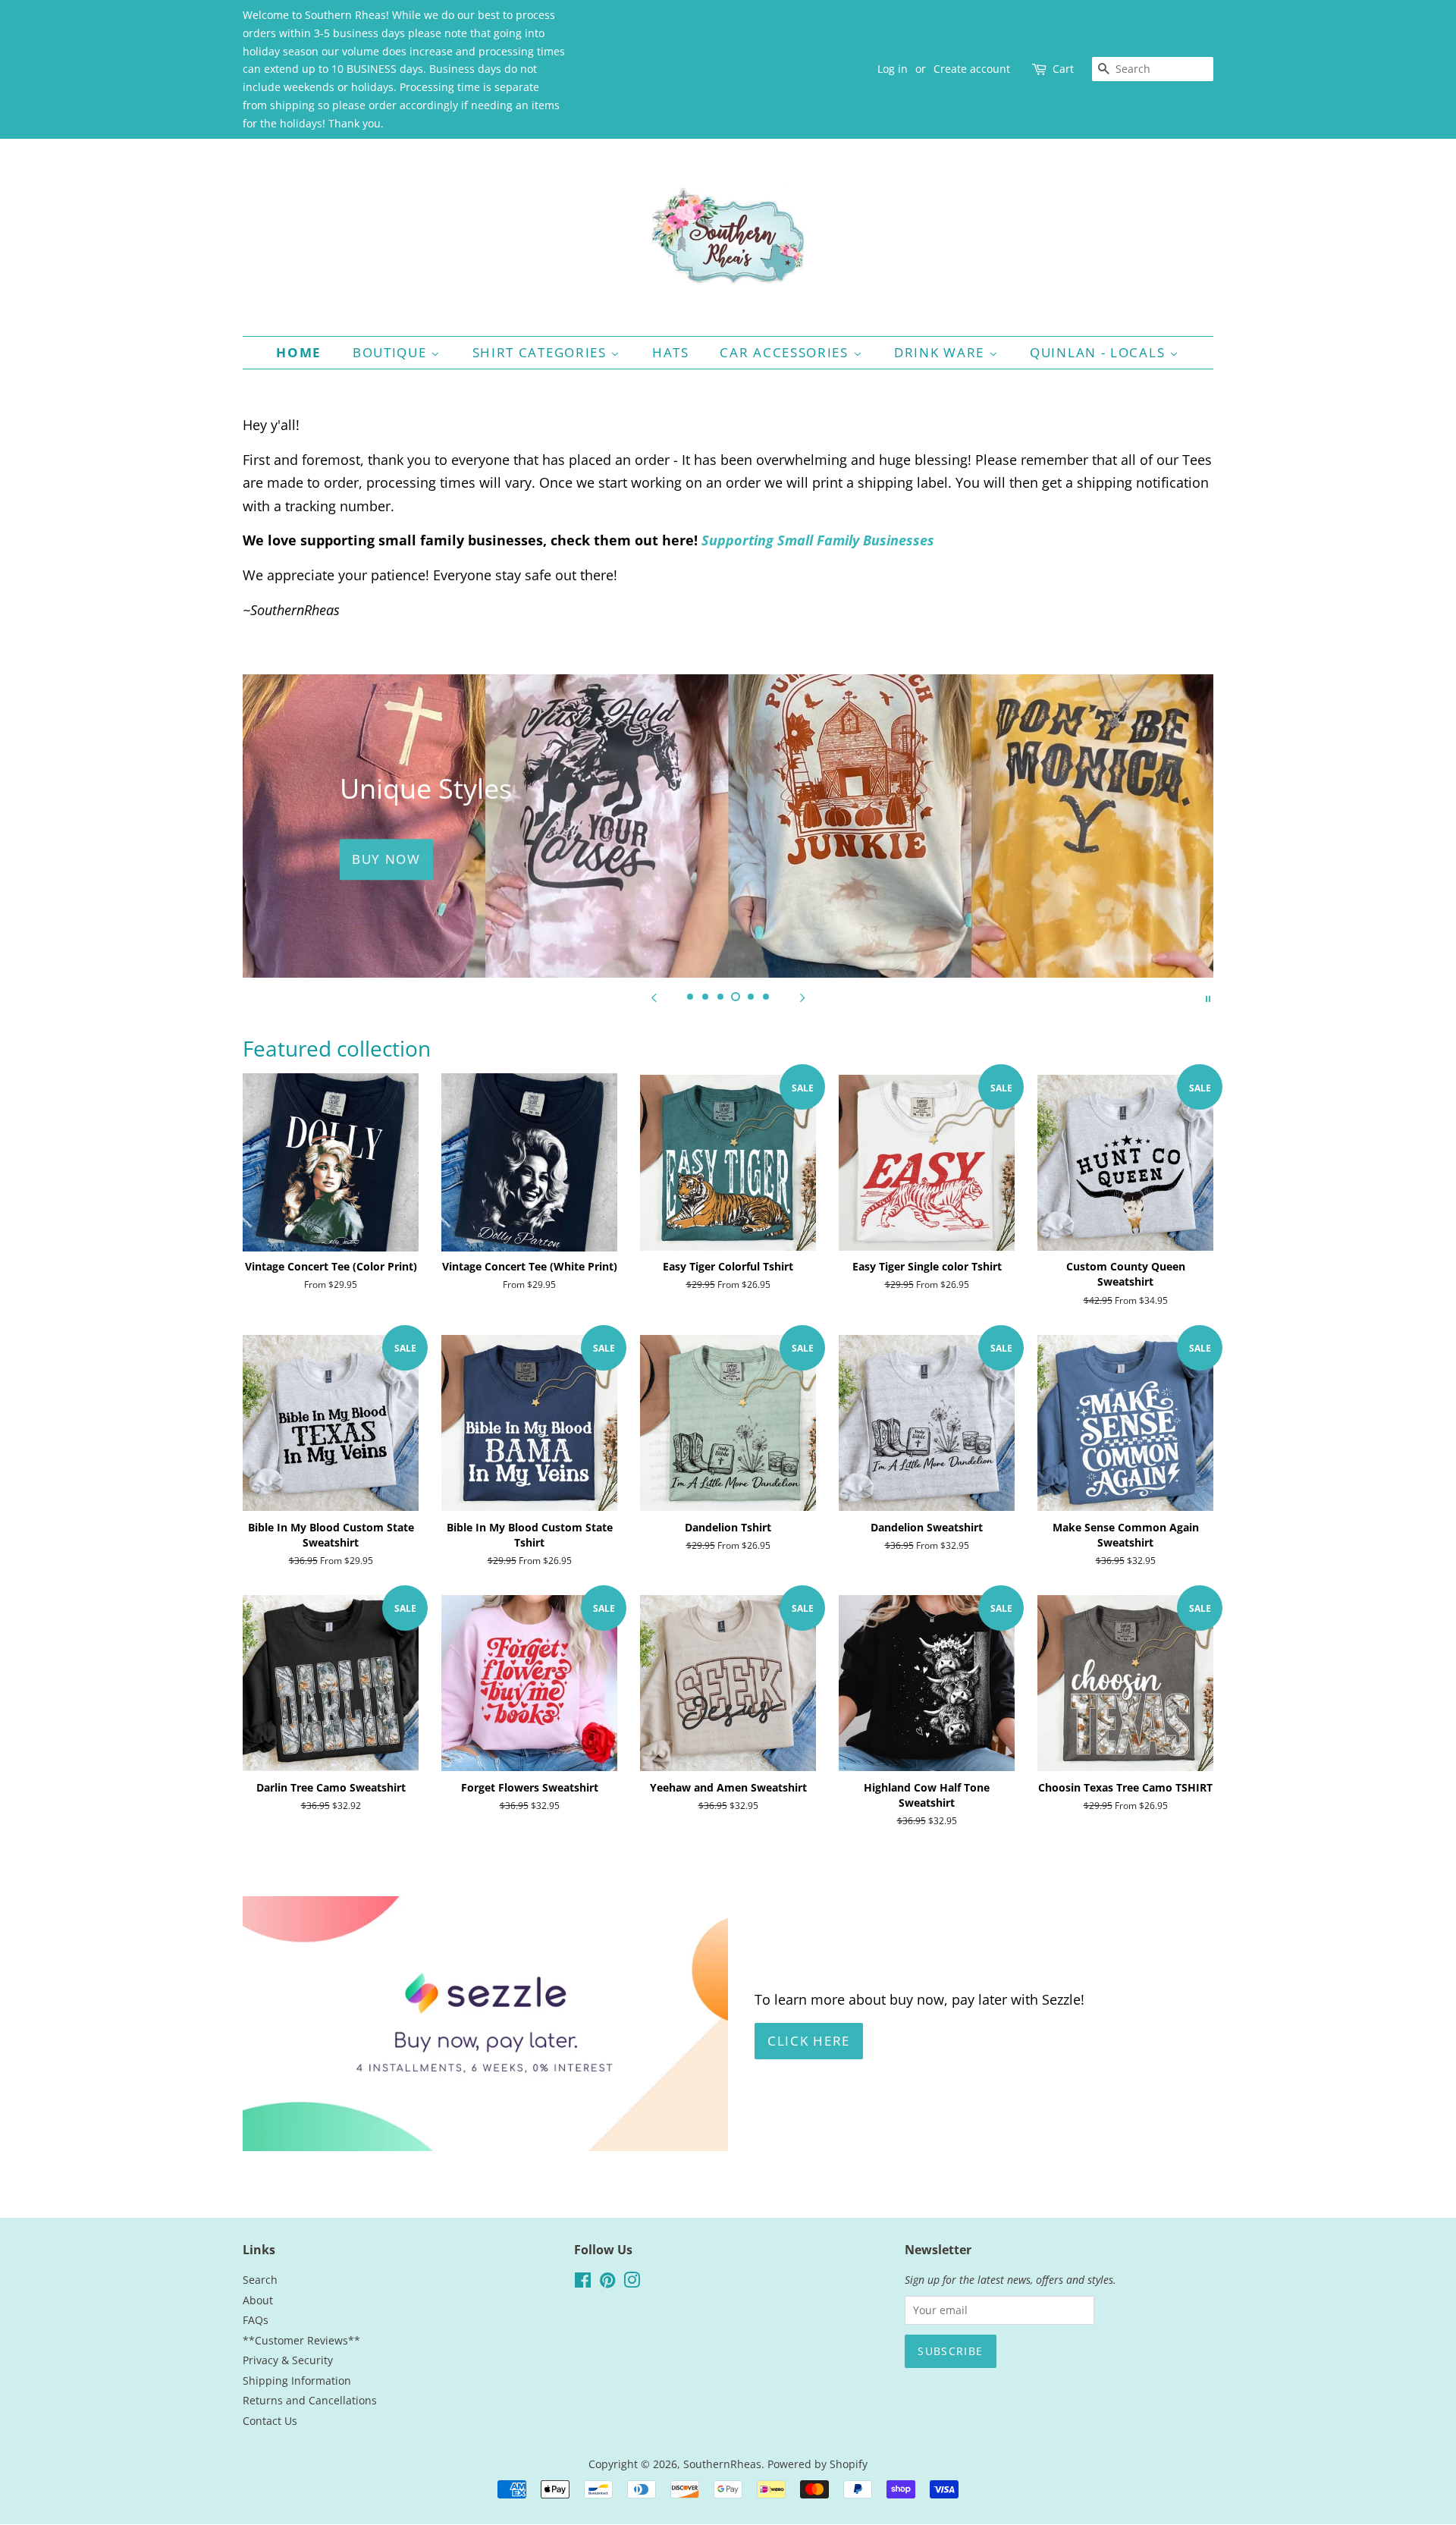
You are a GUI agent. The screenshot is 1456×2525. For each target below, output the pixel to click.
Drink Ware (941, 352)
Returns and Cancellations (310, 2400)
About (258, 2300)
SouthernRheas (722, 2464)
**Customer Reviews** (301, 2340)
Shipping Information (297, 2381)
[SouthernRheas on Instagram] (632, 2283)
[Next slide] (802, 997)
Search (260, 2280)
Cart (1063, 69)
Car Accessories (786, 352)
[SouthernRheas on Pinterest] (607, 2283)
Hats (671, 352)
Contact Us (270, 2421)
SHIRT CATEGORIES (542, 352)
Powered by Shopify (817, 2464)
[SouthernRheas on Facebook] (583, 2283)
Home (299, 352)
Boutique (392, 352)
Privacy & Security (288, 2360)
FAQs (256, 2320)
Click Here (809, 2041)
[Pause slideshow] (1208, 997)
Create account (972, 69)
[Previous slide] (654, 997)
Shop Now (392, 860)
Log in (893, 69)
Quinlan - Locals (1100, 352)
